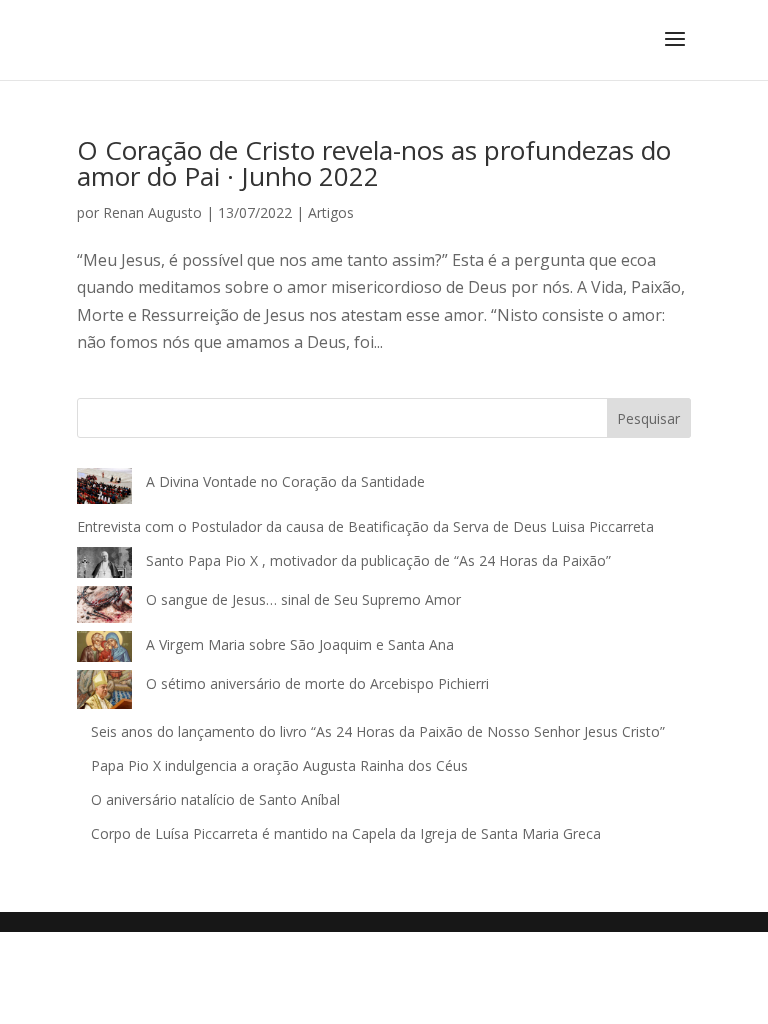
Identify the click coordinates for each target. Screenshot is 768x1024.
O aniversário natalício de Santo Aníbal (217, 799)
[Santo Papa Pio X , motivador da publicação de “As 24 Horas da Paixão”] (104, 566)
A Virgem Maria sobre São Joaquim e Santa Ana (300, 644)
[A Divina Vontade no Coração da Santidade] (104, 490)
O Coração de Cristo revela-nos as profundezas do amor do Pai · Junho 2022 (374, 163)
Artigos (331, 212)
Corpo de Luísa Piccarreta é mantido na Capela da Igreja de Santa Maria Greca (346, 833)
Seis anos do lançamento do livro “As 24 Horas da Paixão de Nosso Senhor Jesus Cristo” (378, 731)
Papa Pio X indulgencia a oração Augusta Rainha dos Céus (279, 765)
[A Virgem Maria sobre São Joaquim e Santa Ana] (104, 651)
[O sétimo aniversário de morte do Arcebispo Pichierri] (104, 693)
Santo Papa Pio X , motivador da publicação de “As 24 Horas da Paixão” (378, 560)
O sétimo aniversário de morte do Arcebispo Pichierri (317, 683)
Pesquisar (648, 418)
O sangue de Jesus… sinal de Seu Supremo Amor (303, 599)
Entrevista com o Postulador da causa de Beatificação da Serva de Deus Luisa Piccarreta (365, 526)
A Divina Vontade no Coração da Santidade (285, 481)
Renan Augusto (152, 212)
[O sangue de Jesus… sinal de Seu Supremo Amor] (104, 608)
